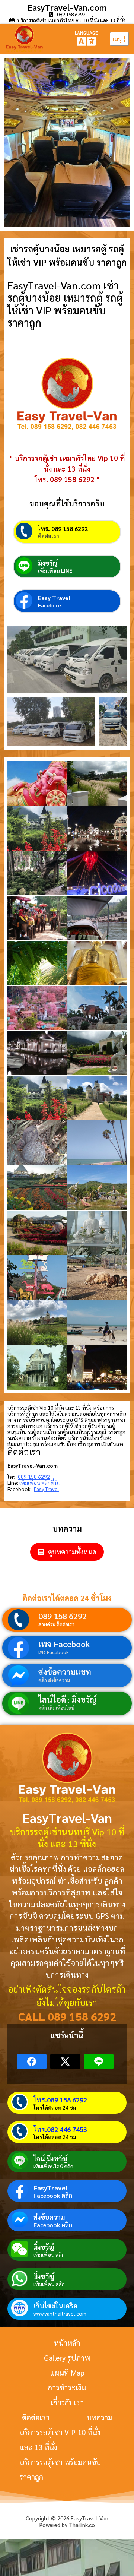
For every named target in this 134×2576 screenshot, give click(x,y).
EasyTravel (50, 2188)
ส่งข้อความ (49, 2217)
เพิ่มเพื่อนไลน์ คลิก (53, 2166)
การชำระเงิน (67, 2387)
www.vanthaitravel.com (60, 2313)
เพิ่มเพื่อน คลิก (49, 2254)
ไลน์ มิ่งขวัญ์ (50, 2159)
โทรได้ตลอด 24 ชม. (55, 2107)
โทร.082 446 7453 (60, 2129)
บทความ (100, 2417)
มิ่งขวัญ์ (48, 563)
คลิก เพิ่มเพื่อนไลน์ (56, 1708)
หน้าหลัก (67, 2343)
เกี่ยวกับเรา (67, 2402)
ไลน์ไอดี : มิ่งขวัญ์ (67, 1699)
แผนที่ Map (67, 2373)
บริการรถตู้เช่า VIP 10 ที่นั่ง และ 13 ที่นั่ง (60, 2440)
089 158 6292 (63, 1616)
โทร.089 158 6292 (60, 2100)
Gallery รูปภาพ (67, 2358)
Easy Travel (54, 598)
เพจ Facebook (64, 1644)
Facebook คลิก (53, 2196)
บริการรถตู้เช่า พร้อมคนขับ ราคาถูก (60, 2469)
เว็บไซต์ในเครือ (55, 2306)
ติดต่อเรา (49, 536)
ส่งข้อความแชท (65, 1672)
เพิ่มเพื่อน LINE (55, 570)
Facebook (50, 605)
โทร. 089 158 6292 (63, 529)
